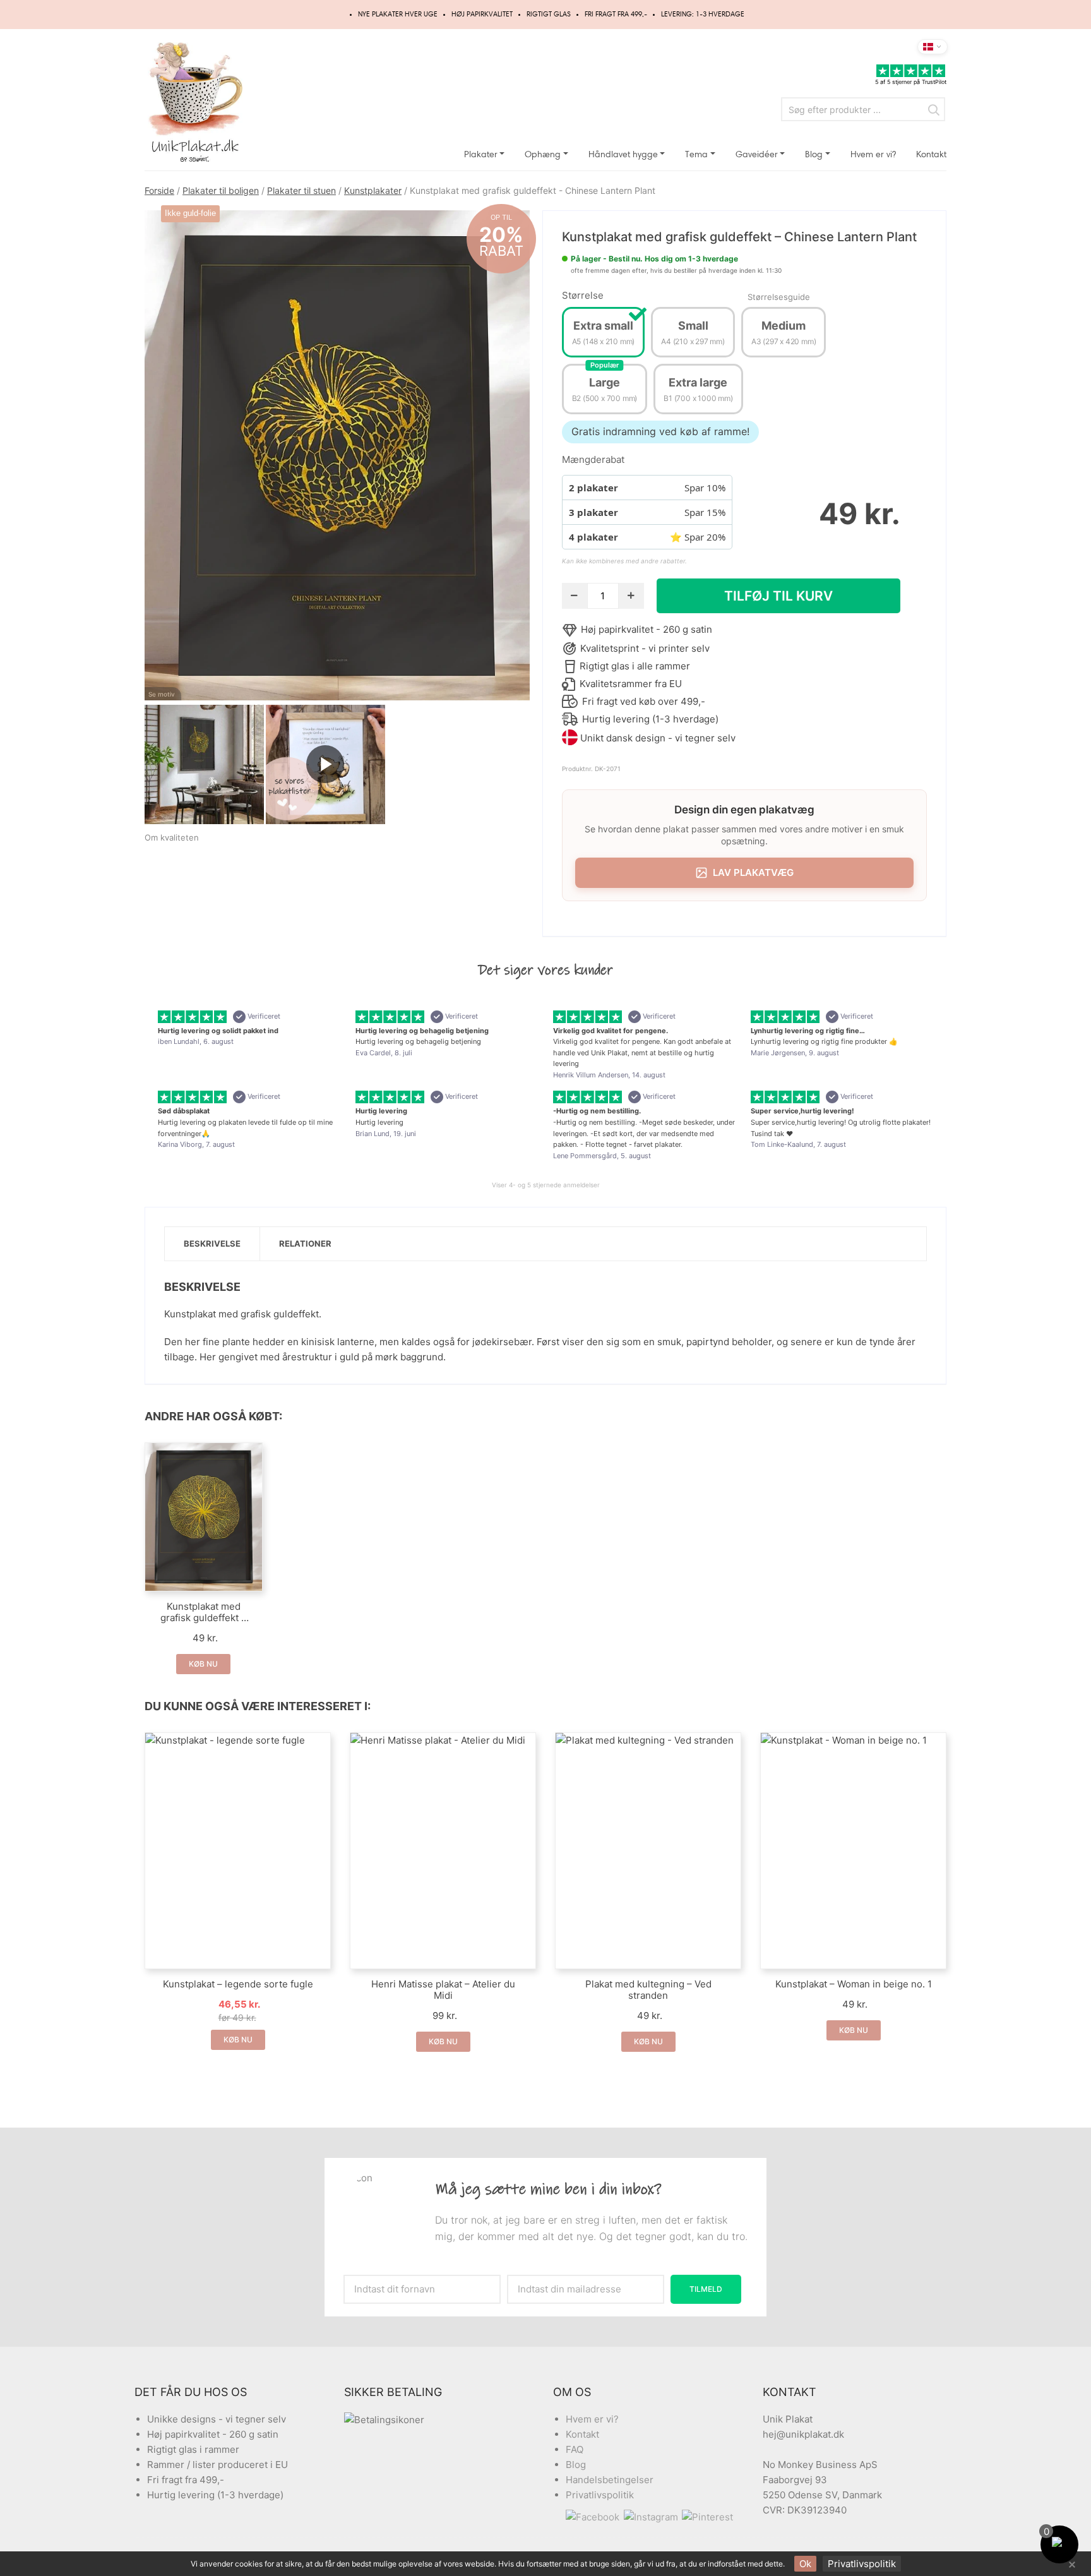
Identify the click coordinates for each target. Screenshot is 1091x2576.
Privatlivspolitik (600, 2495)
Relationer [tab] (305, 1243)
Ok (805, 2564)
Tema (696, 154)
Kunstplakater (373, 190)
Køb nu (203, 1664)
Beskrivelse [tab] (212, 1243)
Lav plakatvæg (753, 872)
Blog (814, 154)
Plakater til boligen (221, 190)
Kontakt (931, 154)
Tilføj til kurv (778, 596)
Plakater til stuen (301, 190)
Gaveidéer (757, 154)
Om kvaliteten (172, 837)
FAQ (575, 2449)
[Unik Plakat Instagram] (653, 2517)
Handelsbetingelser (610, 2480)
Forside (159, 190)
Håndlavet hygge (623, 154)
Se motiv (162, 694)
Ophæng (543, 154)
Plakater (481, 154)
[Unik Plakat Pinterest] (708, 2517)
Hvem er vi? (873, 154)
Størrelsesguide (779, 297)
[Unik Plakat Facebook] (595, 2517)
